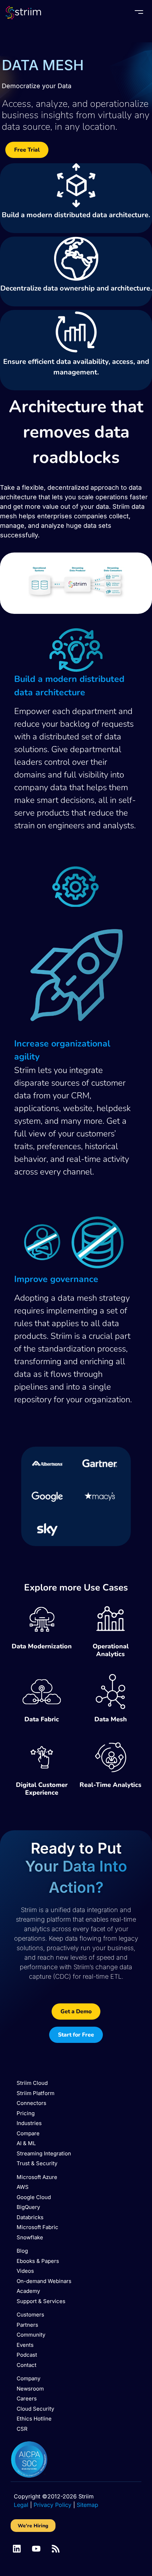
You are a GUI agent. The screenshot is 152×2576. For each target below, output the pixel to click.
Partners (27, 2325)
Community (31, 2335)
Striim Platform (36, 2093)
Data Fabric (42, 1719)
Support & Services (41, 2301)
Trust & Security (37, 2163)
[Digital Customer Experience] (42, 1757)
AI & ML (26, 2143)
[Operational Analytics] (111, 1619)
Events (25, 2345)
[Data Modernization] (42, 1619)
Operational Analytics (111, 1650)
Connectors (31, 2103)
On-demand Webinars (44, 2281)
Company (28, 2378)
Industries (29, 2123)
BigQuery (28, 2207)
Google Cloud (34, 2197)
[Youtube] (36, 2549)
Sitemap (87, 2505)
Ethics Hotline (34, 2419)
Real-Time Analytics (110, 1785)
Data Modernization (42, 1646)
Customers (30, 2315)
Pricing (26, 2113)
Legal (21, 2505)
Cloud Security (35, 2409)
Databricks (30, 2217)
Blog (22, 2251)
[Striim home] (23, 13)
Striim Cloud (32, 2083)
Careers (27, 2398)
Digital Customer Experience (42, 1789)
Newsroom (30, 2389)
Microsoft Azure (37, 2177)
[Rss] (56, 2549)
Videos (25, 2271)
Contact (27, 2365)
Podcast (27, 2355)
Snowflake (30, 2237)
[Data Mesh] (111, 1692)
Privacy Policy (52, 2505)
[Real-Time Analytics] (111, 1757)
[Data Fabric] (42, 1692)
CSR (22, 2429)
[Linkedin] (17, 2549)
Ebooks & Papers (38, 2261)
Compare (28, 2133)
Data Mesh (111, 1719)
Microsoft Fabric (37, 2227)
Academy (28, 2291)
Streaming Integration (44, 2153)
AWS (23, 2187)
